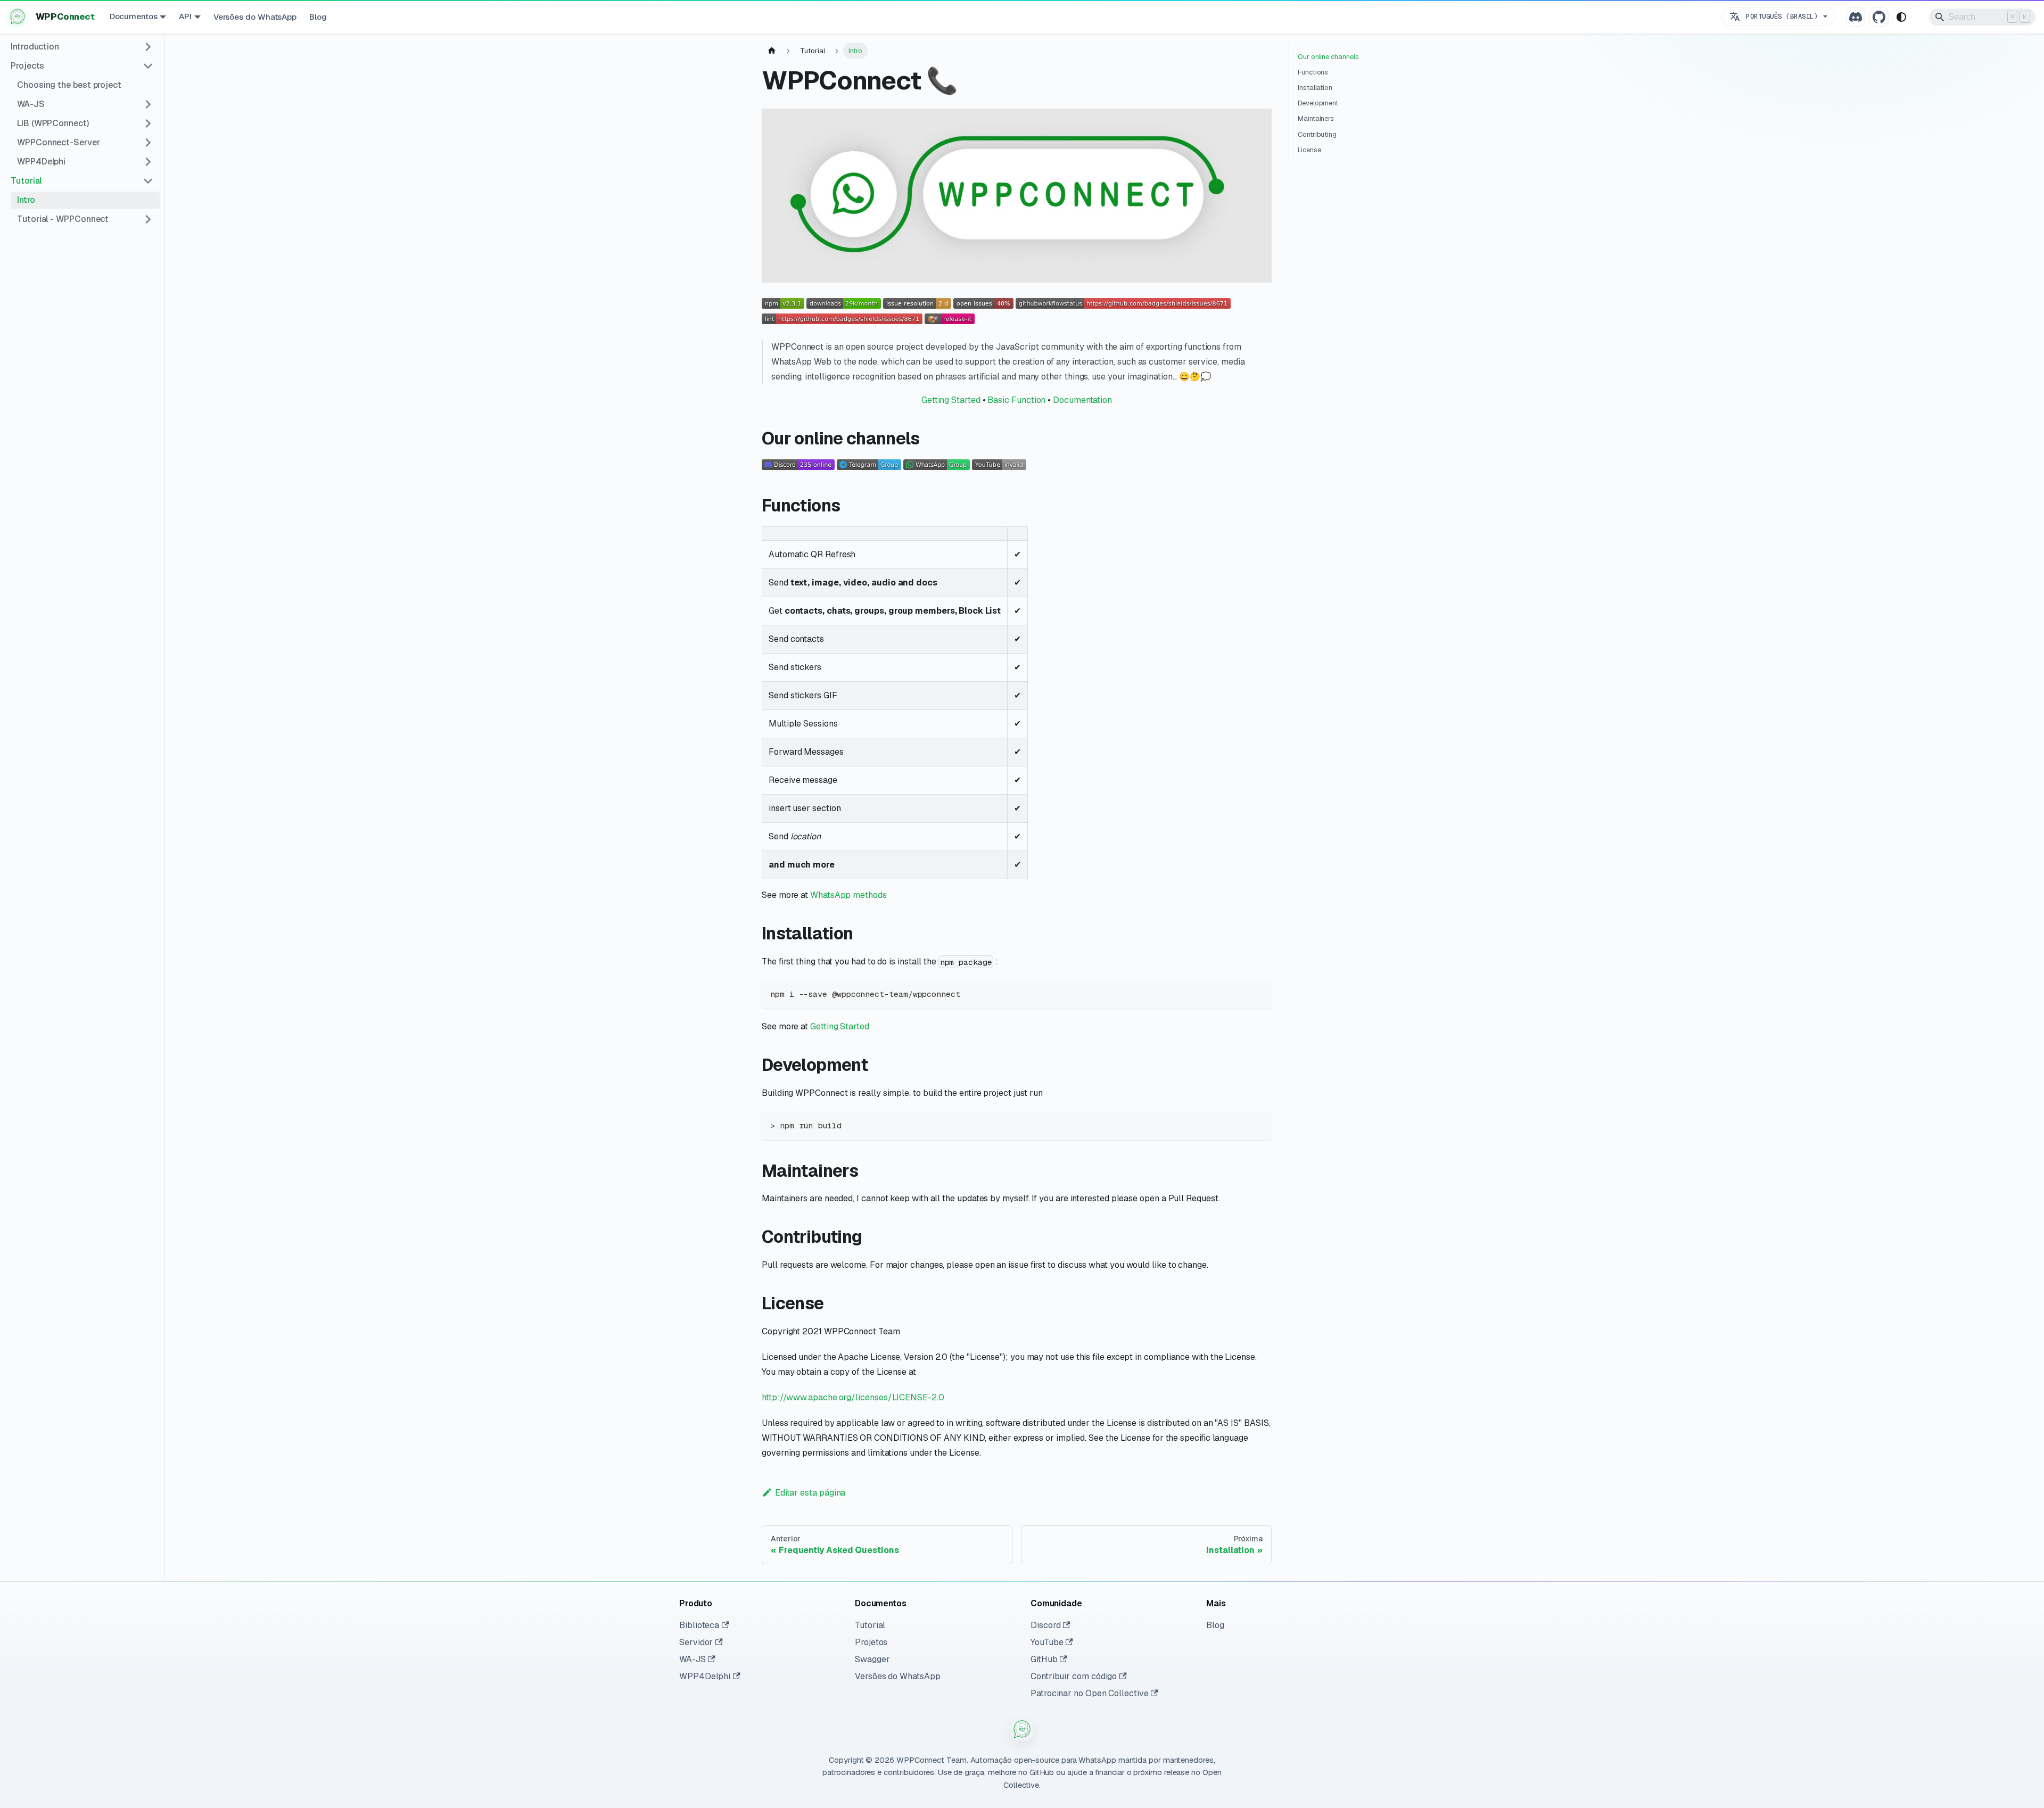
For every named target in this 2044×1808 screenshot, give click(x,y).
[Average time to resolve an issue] (917, 306)
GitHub (1044, 1659)
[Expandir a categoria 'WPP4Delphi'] (148, 162)
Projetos (871, 1642)
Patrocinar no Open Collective (1090, 1693)
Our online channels (1328, 57)
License (1309, 150)
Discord (1045, 1625)
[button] (82, 181)
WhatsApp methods (848, 895)
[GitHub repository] (1879, 17)
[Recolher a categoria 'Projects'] (148, 66)
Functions (1313, 72)
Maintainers (1316, 118)
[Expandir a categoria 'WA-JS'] (148, 104)
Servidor (696, 1642)
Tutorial (870, 1625)
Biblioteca (699, 1625)
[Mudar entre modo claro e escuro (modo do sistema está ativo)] (1901, 17)
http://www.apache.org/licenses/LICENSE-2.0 (853, 1397)
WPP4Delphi (705, 1676)
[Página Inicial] (772, 51)
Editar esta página (810, 1493)
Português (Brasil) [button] (1782, 16)
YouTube (1047, 1642)
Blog (318, 17)
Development (1318, 103)
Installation (1315, 88)
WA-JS (693, 1659)
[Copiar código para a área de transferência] (1259, 993)
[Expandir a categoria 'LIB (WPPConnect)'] (148, 123)
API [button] (185, 16)
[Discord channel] (1856, 17)
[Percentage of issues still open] (983, 306)
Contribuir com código (1074, 1676)
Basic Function (1016, 400)
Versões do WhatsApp (255, 17)
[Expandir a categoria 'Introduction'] (148, 47)
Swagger (872, 1659)
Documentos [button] (134, 16)
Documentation (1082, 400)
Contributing (1317, 134)
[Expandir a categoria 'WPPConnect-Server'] (148, 143)
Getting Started (951, 400)
